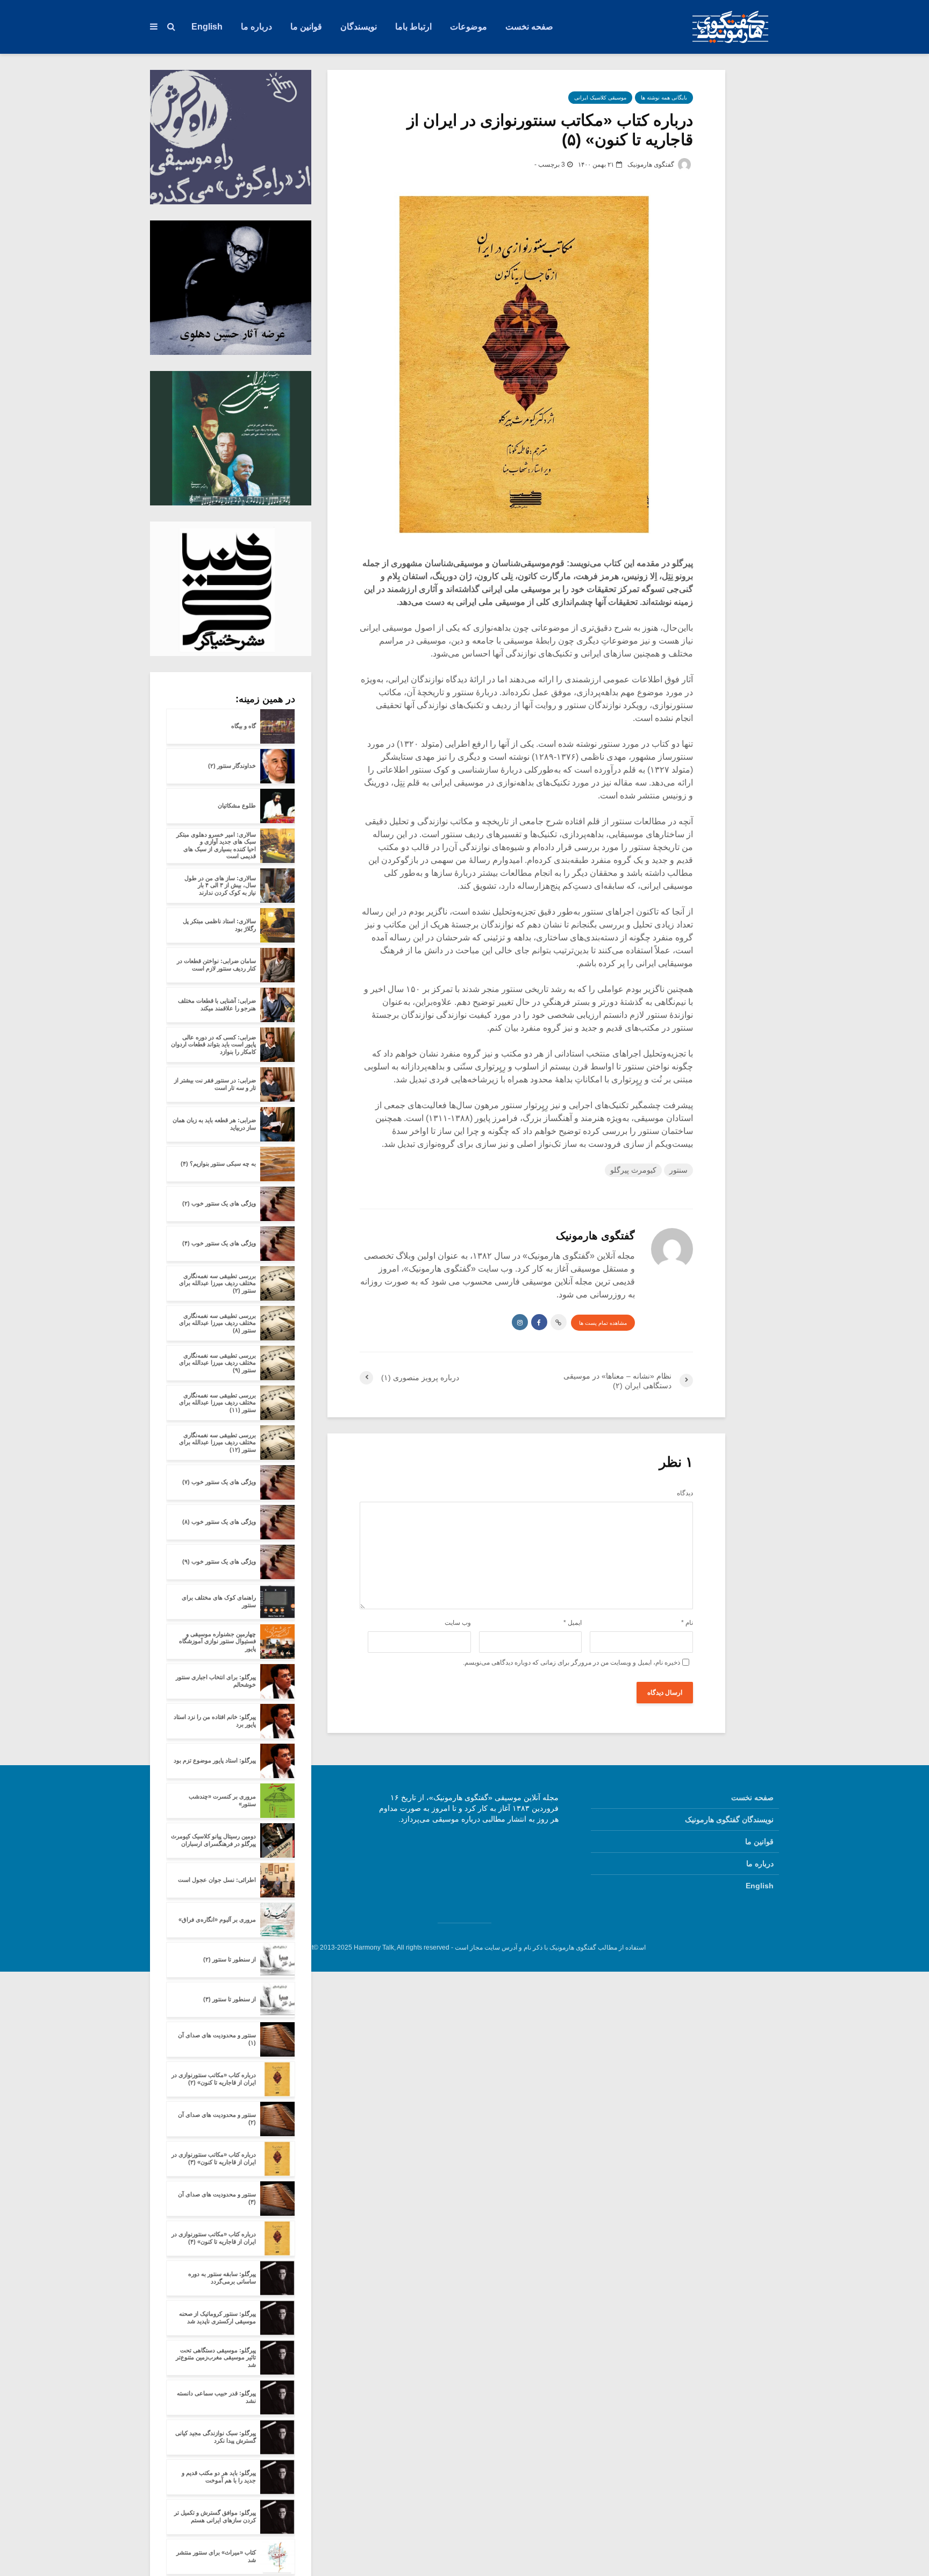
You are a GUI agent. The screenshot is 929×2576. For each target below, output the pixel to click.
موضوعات (469, 27)
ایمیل (573, 1623)
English (207, 27)
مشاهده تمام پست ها (603, 1323)
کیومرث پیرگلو (633, 1170)
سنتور (678, 1170)
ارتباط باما (413, 27)
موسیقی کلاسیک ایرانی (600, 98)
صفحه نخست (529, 27)
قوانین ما (306, 27)
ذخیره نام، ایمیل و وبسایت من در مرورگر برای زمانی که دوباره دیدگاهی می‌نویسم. (571, 1662)
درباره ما (256, 27)
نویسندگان (359, 27)
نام (687, 1623)
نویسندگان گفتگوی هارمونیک (729, 1819)
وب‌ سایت (458, 1623)
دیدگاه (685, 1493)
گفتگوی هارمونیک (652, 165)
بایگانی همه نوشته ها (664, 98)
